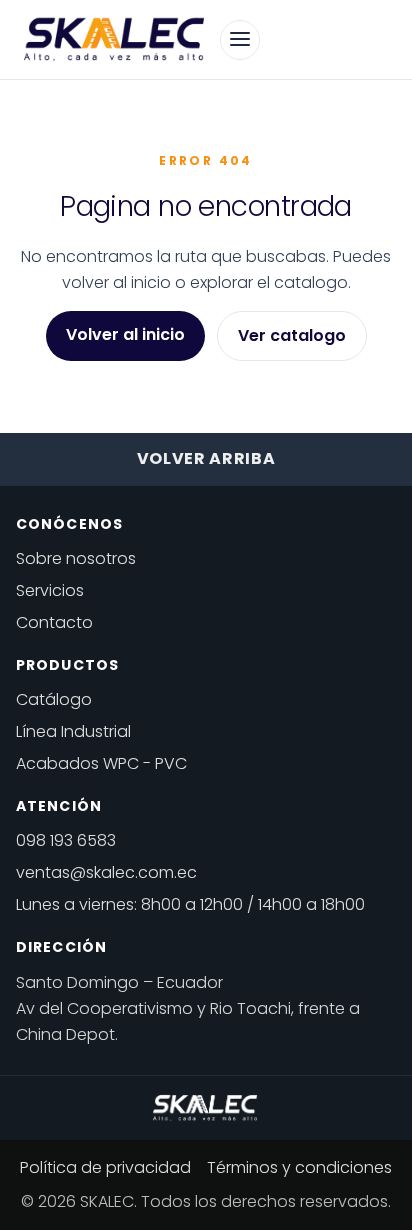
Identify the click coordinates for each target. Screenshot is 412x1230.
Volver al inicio (125, 334)
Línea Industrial (73, 731)
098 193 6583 (66, 840)
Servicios (50, 590)
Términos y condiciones (299, 1167)
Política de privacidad (105, 1167)
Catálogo (54, 699)
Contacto (54, 622)
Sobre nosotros (76, 558)
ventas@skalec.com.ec (106, 872)
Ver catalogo (292, 335)
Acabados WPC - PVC (101, 763)
